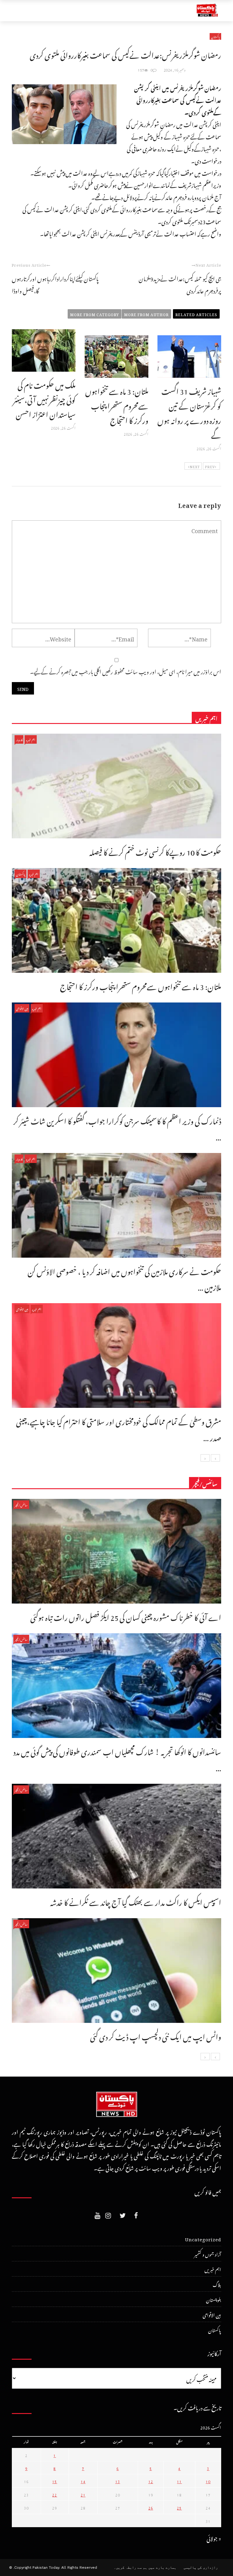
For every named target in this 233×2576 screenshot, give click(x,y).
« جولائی (214, 2538)
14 (83, 2481)
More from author (146, 314)
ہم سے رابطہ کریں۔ (130, 2568)
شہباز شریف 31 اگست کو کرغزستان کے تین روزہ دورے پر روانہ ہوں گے (189, 412)
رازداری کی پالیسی (201, 2568)
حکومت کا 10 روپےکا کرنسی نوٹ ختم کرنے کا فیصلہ (155, 851)
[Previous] (215, 1458)
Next (195, 466)
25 (179, 2507)
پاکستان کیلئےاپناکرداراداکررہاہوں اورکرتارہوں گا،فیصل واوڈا (55, 284)
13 (118, 2481)
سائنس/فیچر (21, 1504)
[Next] (205, 1458)
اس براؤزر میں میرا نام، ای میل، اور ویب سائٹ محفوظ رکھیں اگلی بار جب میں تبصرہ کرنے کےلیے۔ (126, 671)
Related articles (196, 314)
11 (179, 2481)
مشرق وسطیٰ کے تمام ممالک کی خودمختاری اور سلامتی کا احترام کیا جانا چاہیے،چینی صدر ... (119, 1428)
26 (151, 2507)
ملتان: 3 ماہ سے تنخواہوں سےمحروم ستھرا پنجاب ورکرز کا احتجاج (117, 404)
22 (55, 2494)
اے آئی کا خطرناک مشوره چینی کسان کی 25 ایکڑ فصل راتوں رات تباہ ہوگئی (126, 1616)
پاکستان (215, 36)
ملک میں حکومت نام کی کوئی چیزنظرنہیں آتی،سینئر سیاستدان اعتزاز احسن (44, 398)
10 (208, 2481)
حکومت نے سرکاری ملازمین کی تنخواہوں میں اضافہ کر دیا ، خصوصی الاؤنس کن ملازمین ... (124, 1278)
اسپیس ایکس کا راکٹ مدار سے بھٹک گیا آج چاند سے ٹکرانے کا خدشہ (136, 1901)
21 (83, 2494)
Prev (210, 466)
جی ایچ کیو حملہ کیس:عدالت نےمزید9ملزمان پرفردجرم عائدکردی (180, 284)
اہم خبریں (31, 739)
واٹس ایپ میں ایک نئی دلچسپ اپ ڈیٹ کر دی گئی (156, 2035)
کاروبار (19, 739)
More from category (95, 314)
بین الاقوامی (22, 1008)
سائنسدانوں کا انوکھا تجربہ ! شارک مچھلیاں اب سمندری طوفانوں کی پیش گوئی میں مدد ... (117, 1758)
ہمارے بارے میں (162, 2568)
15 (55, 2481)
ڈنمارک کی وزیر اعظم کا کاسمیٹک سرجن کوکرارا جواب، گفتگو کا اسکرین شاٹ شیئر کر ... (117, 1128)
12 (151, 2481)
